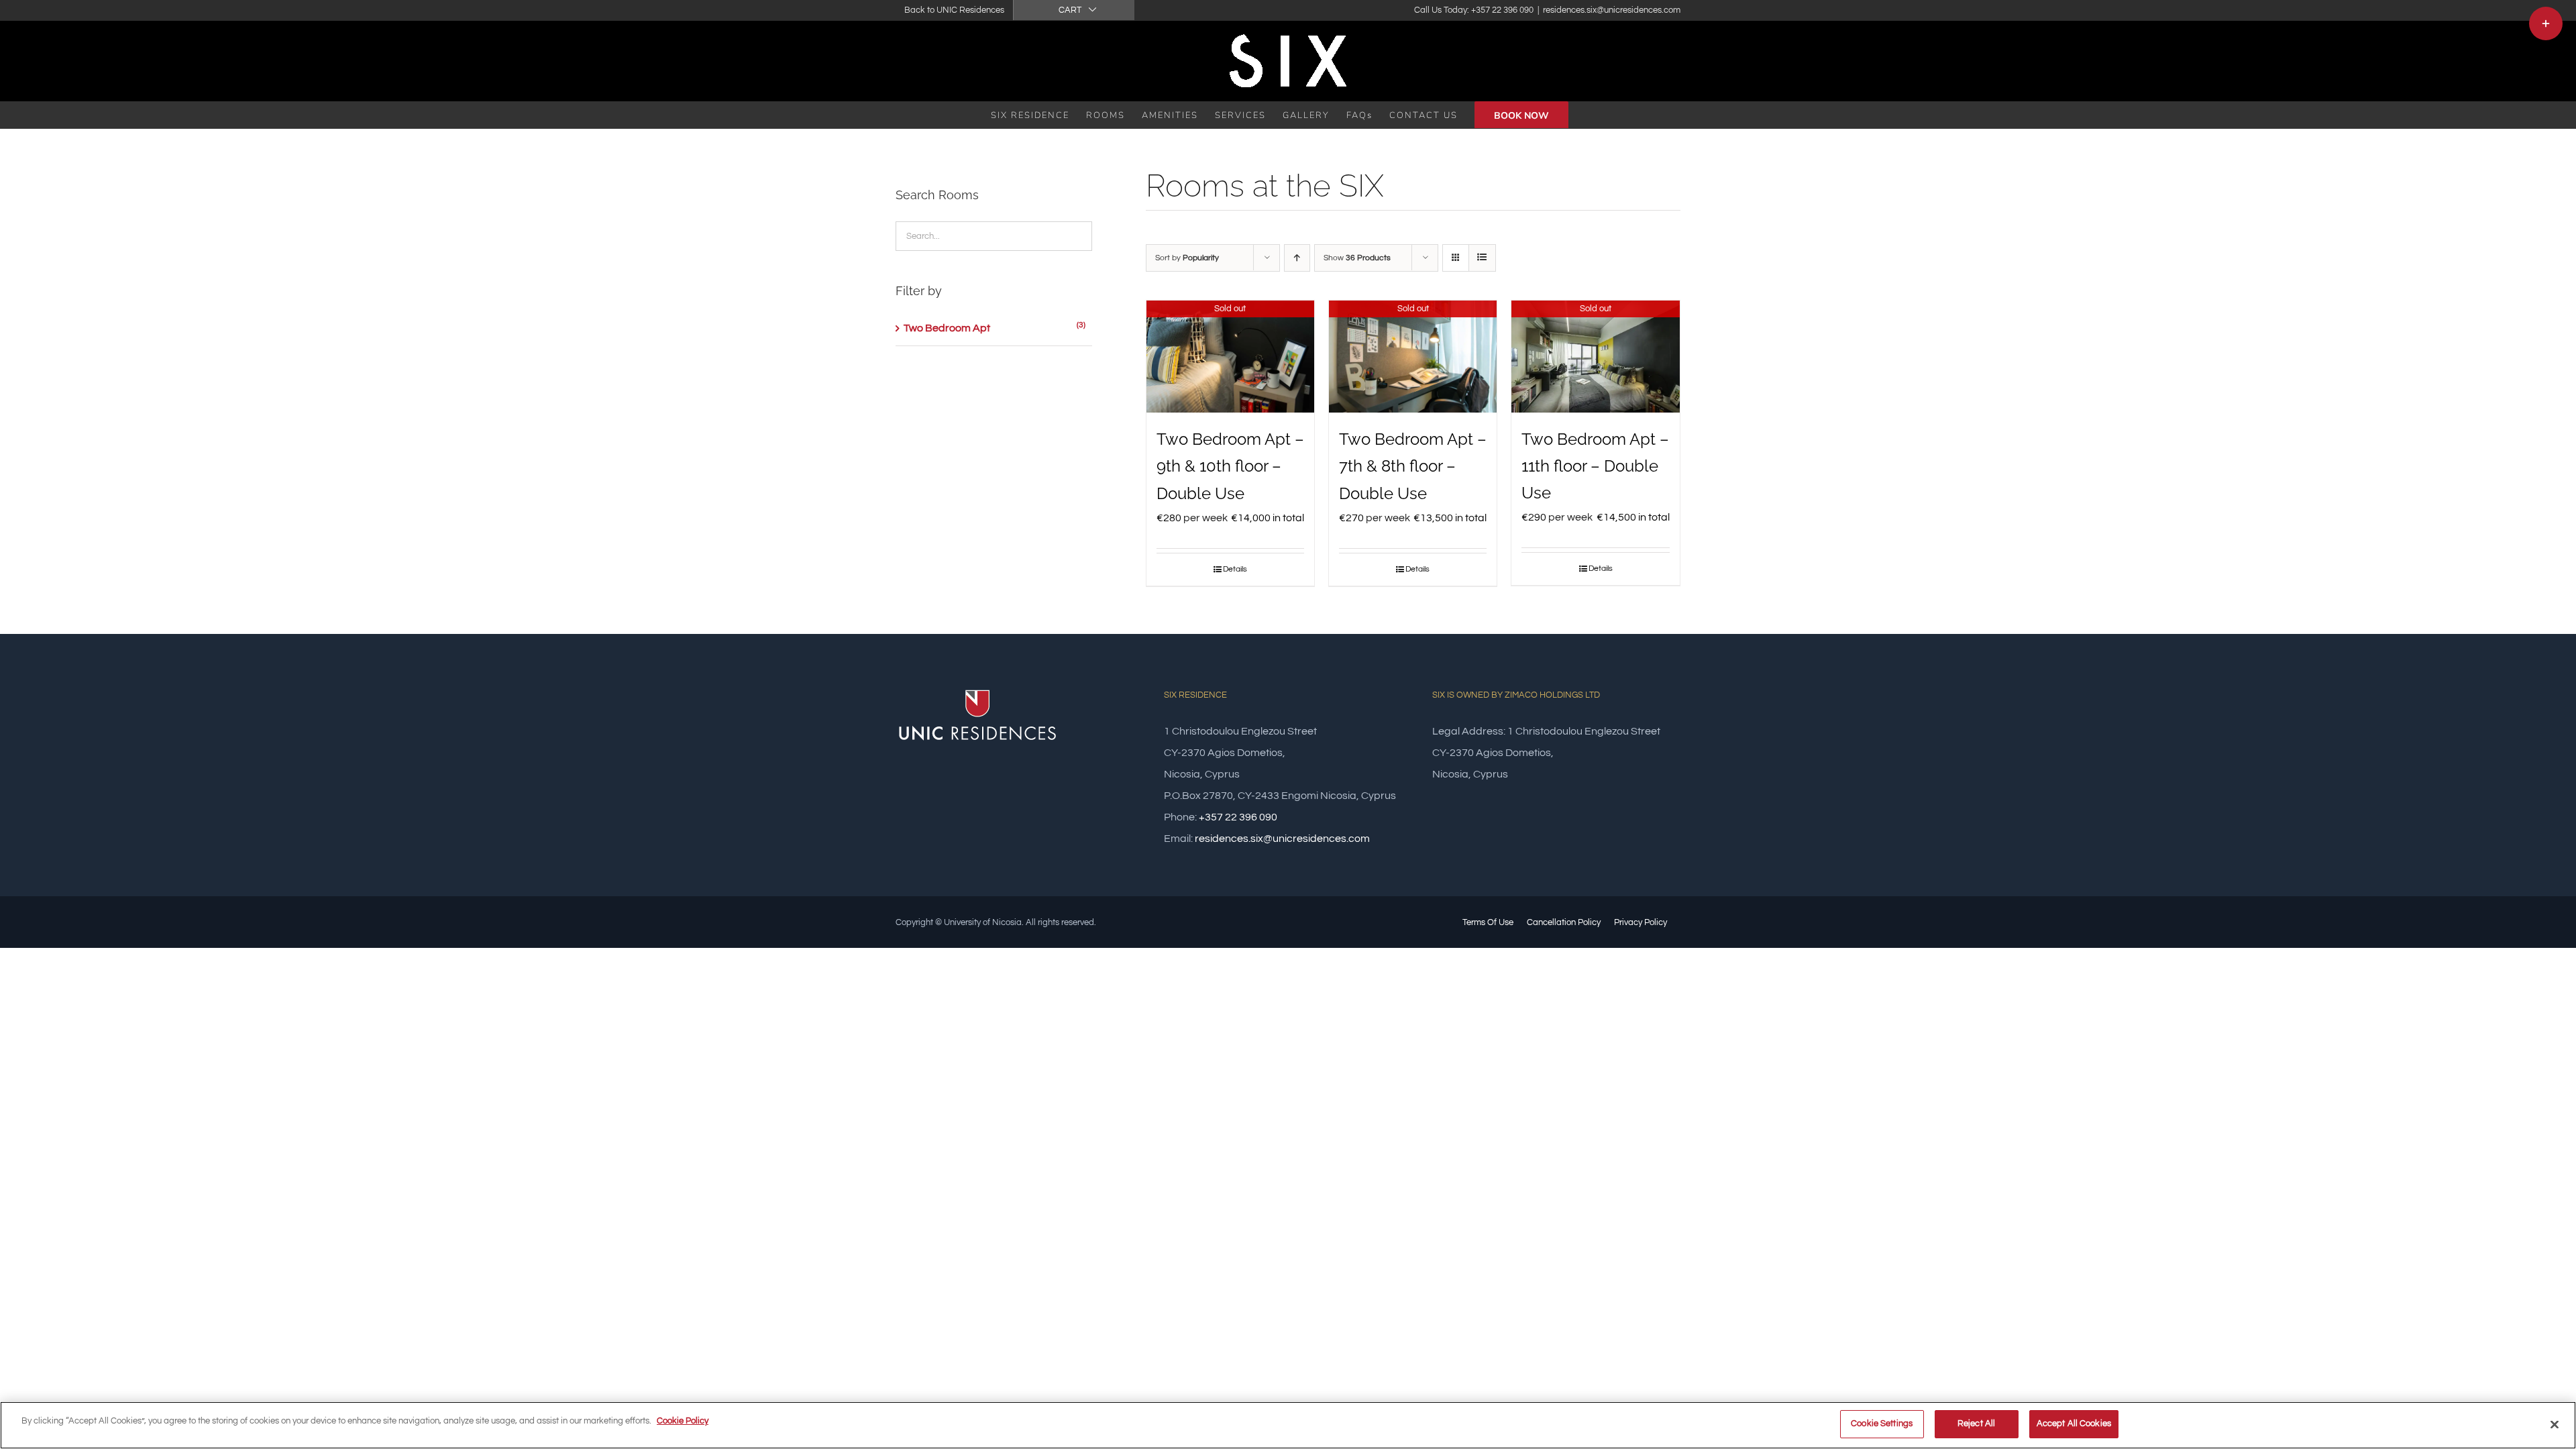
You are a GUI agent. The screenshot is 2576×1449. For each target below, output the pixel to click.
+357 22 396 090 (1238, 817)
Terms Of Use (1488, 922)
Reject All (1976, 1424)
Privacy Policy (1641, 922)
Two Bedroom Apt (947, 328)
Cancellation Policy (1564, 922)
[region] (1288, 1425)
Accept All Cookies (2074, 1424)
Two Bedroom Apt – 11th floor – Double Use (1595, 466)
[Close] (2555, 1424)
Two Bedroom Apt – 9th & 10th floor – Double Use (1230, 466)
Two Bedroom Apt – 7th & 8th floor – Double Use (1413, 466)
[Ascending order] (1297, 258)
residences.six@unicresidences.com (1612, 10)
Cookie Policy (683, 1421)
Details (1235, 569)
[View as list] (1482, 258)
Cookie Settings (1882, 1424)
